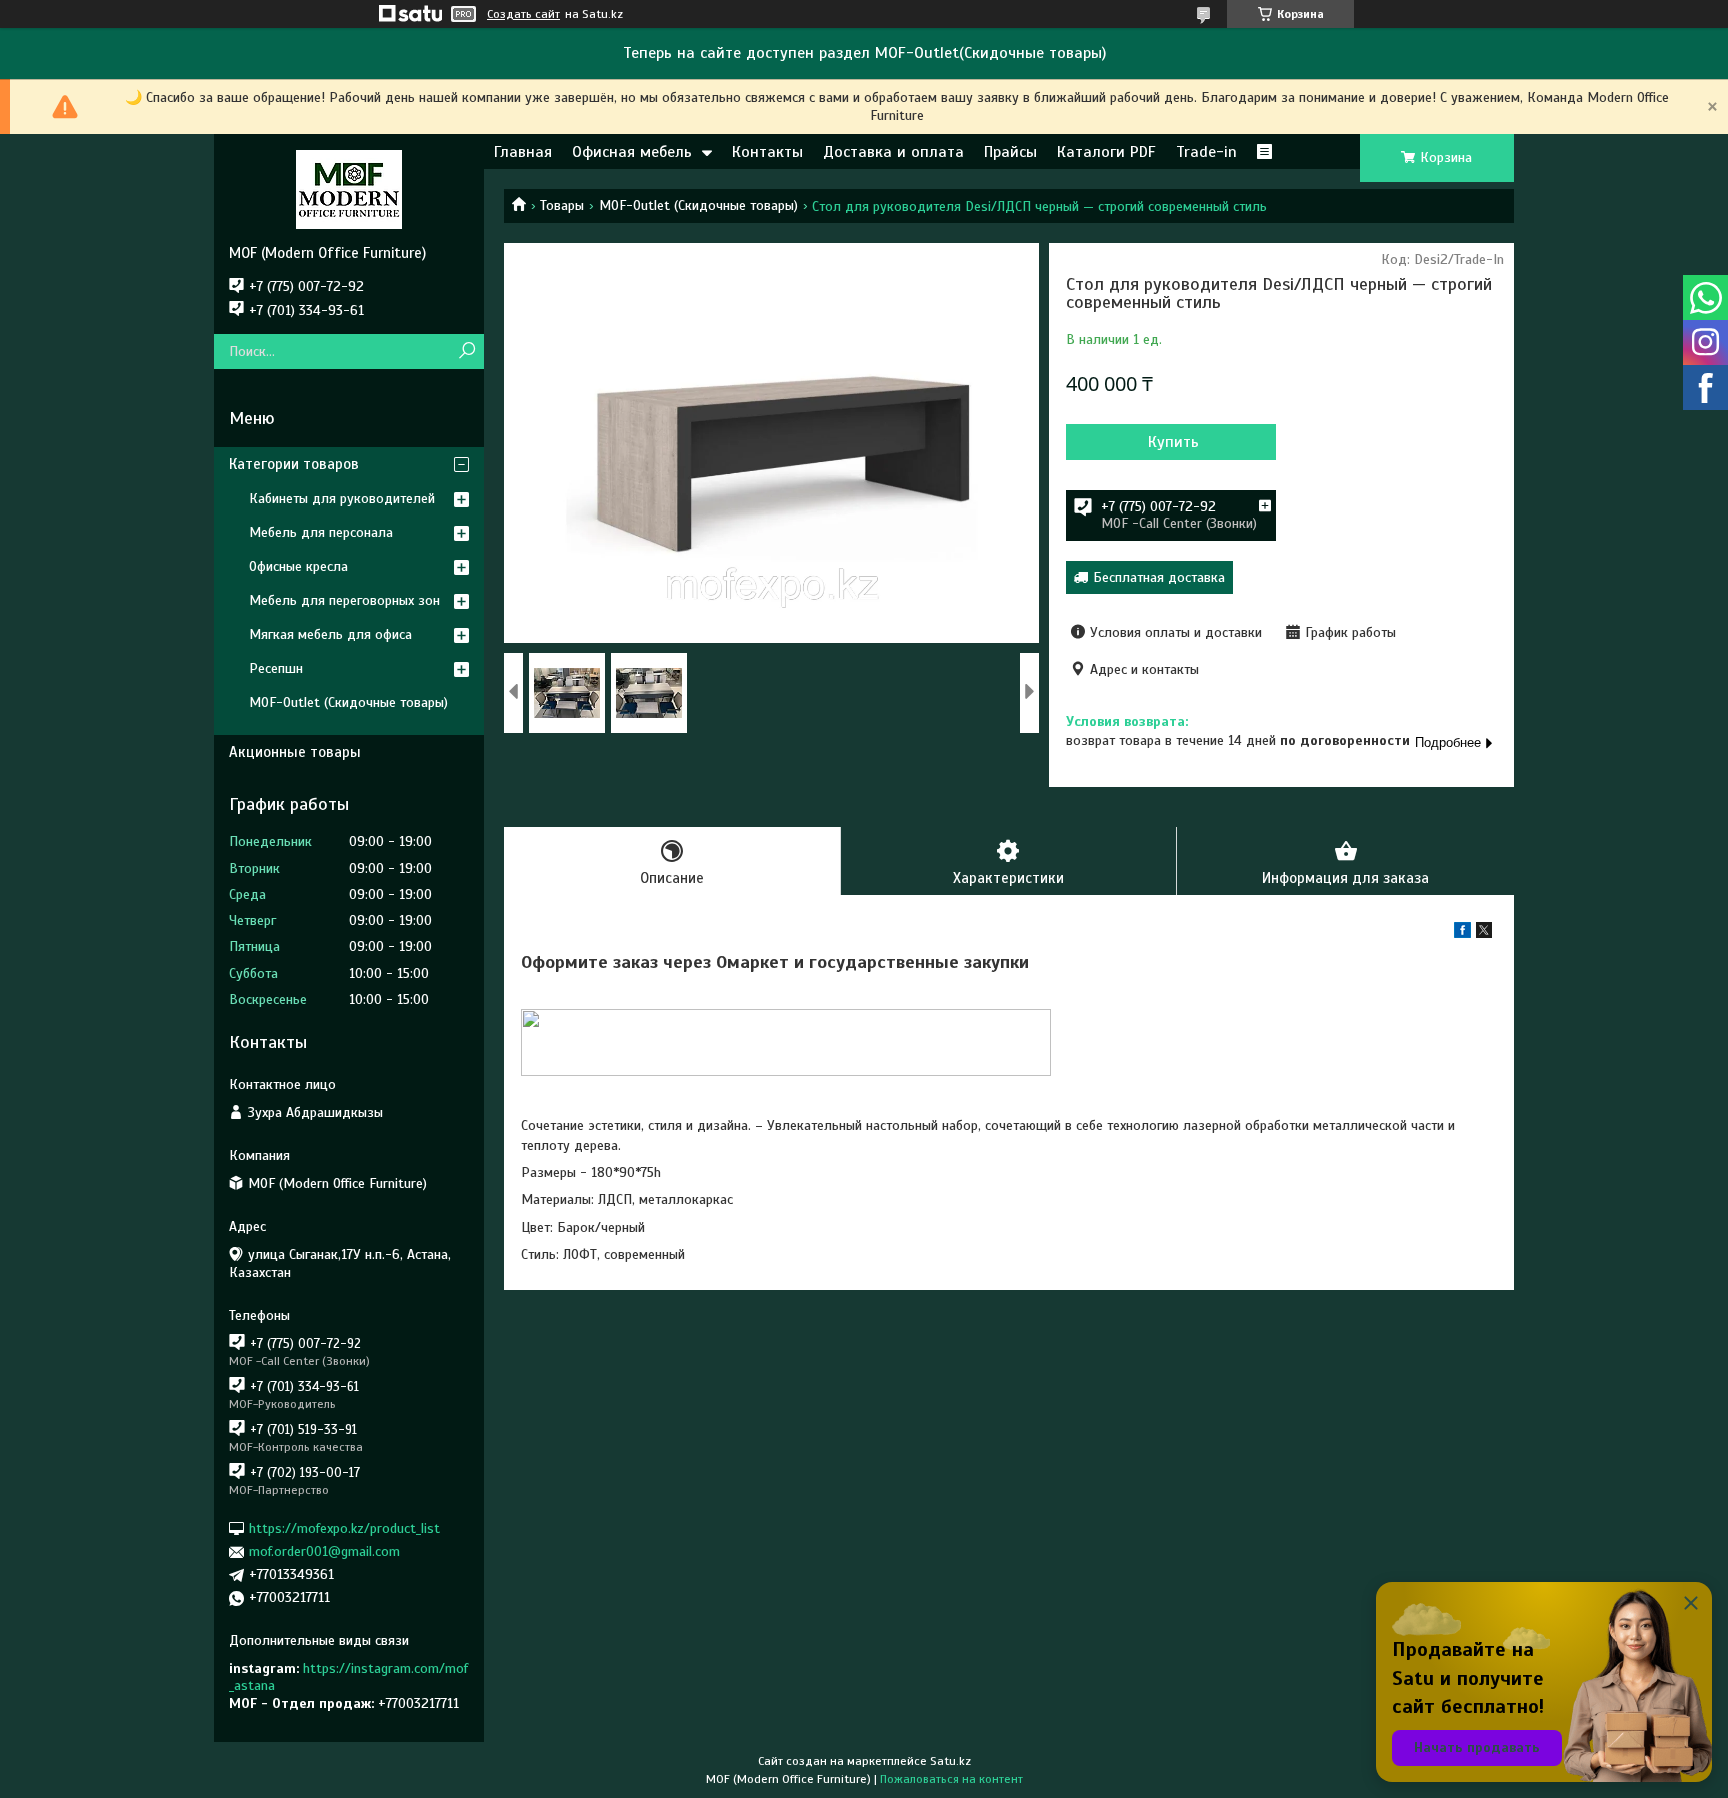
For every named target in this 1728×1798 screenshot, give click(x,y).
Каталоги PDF (1106, 152)
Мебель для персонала (321, 532)
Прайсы (1010, 152)
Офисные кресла (298, 566)
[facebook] (1462, 933)
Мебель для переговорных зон (344, 600)
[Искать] (466, 351)
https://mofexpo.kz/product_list (344, 1528)
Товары (562, 205)
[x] (1484, 933)
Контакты (767, 152)
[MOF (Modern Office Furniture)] (349, 189)
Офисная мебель (632, 152)
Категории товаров (294, 464)
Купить (1173, 442)
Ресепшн (276, 668)
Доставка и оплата (893, 152)
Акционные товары (295, 752)
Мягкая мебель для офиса (330, 634)
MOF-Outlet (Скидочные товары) (698, 205)
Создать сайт (523, 14)
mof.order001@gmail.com (324, 1551)
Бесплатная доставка (1159, 577)
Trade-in (1206, 152)
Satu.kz (950, 1761)
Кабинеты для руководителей (342, 498)
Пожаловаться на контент (951, 1779)
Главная (523, 152)
